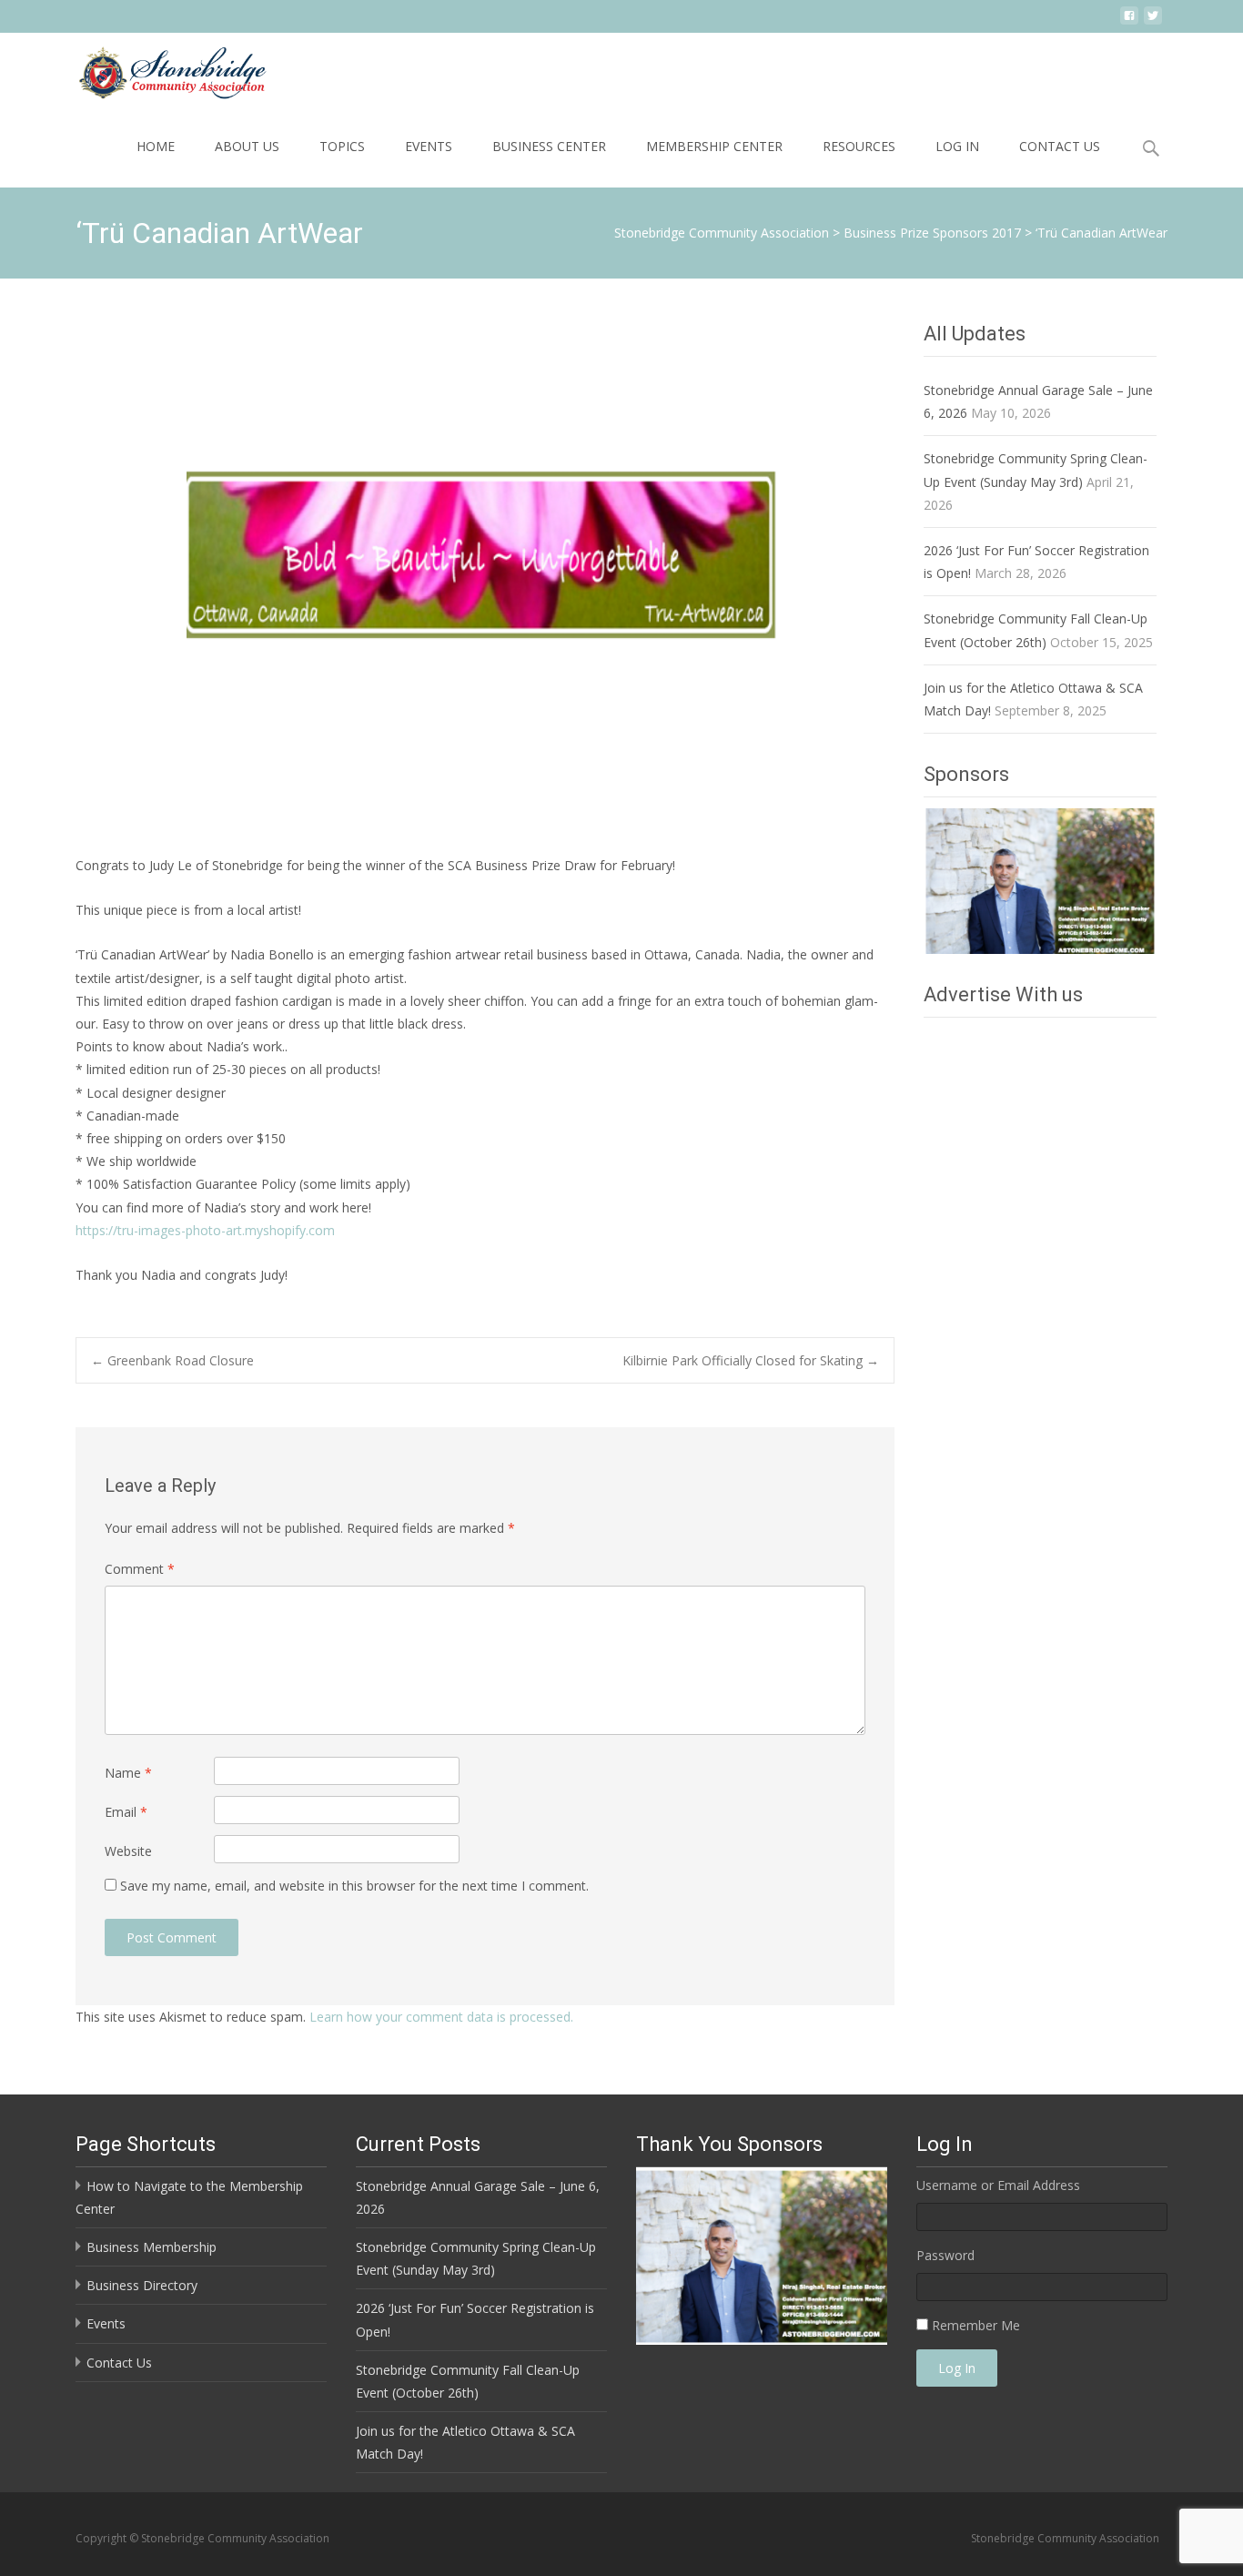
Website (128, 1851)
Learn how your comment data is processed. (441, 2017)
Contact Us (1060, 146)
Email (126, 1812)
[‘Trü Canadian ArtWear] (485, 573)
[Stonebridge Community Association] (157, 69)
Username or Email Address (998, 2185)
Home (156, 146)
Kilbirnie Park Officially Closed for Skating (751, 1360)
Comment (140, 1569)
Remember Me (976, 2325)
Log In (957, 146)
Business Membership (152, 2247)
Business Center (549, 146)
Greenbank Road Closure (172, 1360)
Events (429, 146)
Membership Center (714, 146)
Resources (859, 146)
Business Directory (142, 2285)
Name (128, 1773)
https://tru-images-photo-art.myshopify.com (205, 1230)
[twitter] (1153, 22)
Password (945, 2255)
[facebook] (1129, 22)
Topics (342, 146)
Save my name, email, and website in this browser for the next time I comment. (354, 1886)
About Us (247, 146)
